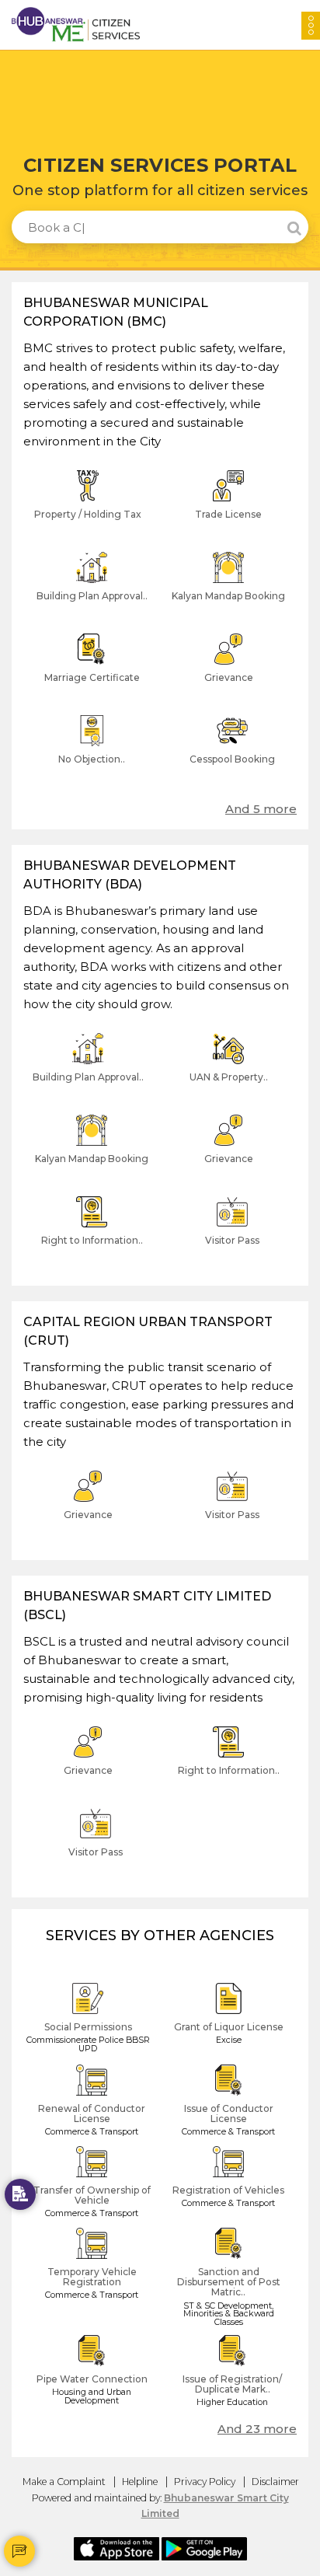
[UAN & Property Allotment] (228, 1070)
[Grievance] (228, 670)
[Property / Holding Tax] (92, 507)
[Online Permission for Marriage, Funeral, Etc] (20, 2194)
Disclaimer (275, 2482)
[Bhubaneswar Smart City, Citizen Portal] (76, 24)
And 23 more (257, 2429)
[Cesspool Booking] (228, 752)
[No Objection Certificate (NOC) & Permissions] (92, 752)
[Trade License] (228, 507)
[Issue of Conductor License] (228, 2101)
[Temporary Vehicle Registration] (92, 2265)
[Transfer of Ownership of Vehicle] (92, 2183)
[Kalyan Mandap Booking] (228, 589)
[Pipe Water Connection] (92, 2372)
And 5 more (261, 809)
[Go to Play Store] (204, 2547)
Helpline (140, 2482)
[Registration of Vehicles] (228, 2183)
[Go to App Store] (117, 2547)
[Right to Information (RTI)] (92, 1233)
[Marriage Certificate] (92, 670)
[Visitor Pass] (228, 1233)
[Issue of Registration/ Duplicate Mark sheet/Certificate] (228, 2372)
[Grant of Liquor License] (228, 2020)
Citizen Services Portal (160, 166)
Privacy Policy (205, 2482)
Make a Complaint (64, 2482)
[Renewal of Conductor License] (92, 2101)
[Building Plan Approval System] (92, 589)
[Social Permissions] (92, 2020)
